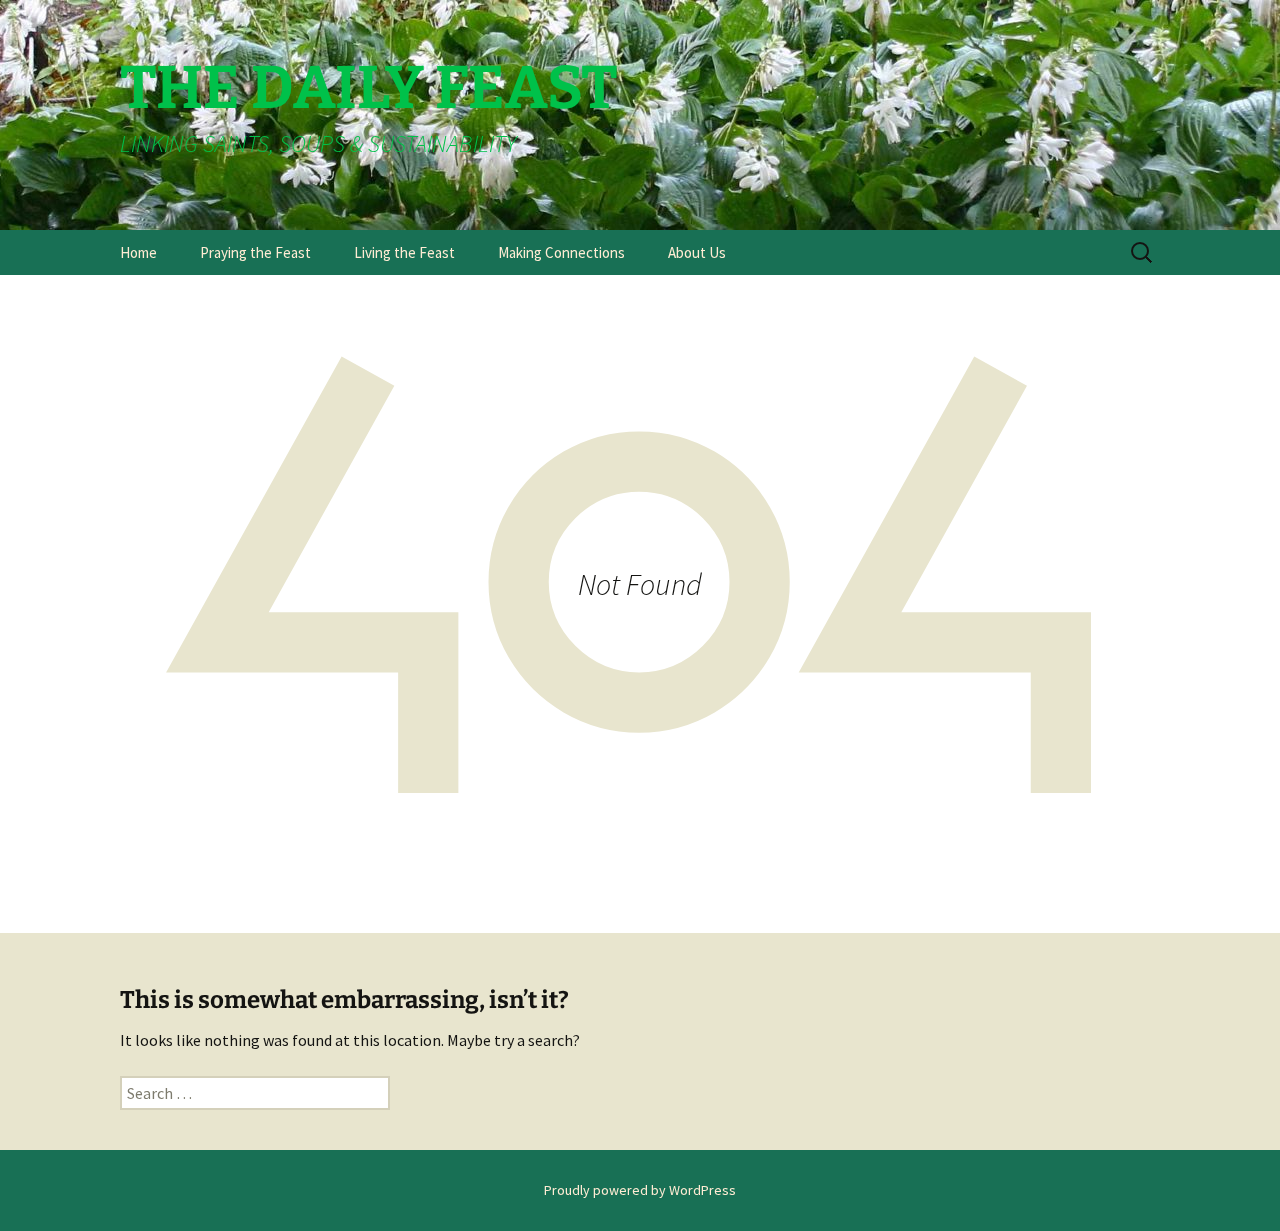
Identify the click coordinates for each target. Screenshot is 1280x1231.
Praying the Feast (255, 252)
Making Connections (561, 252)
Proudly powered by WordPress (640, 1190)
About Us (697, 252)
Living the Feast (404, 252)
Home (138, 252)
